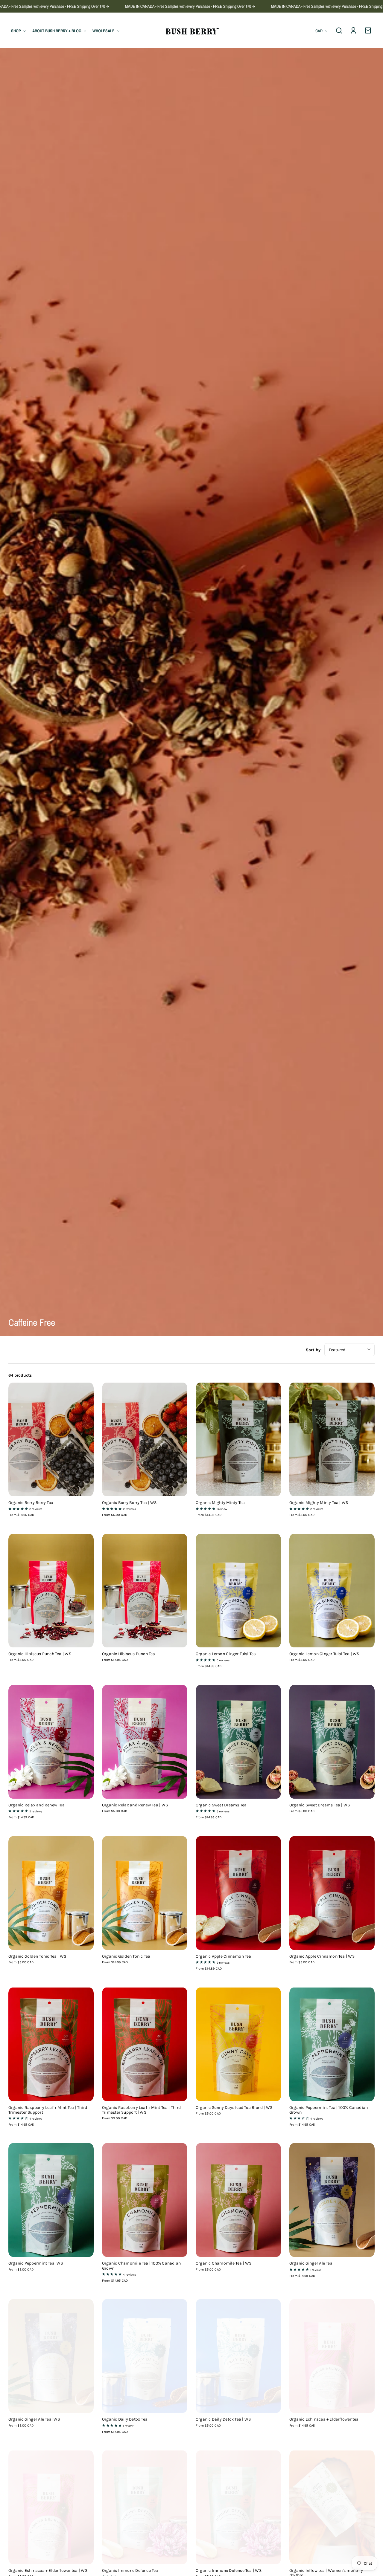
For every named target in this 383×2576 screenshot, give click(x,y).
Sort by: (314, 1350)
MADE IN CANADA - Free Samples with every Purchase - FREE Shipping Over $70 (102, 6)
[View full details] (51, 1439)
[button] (339, 30)
